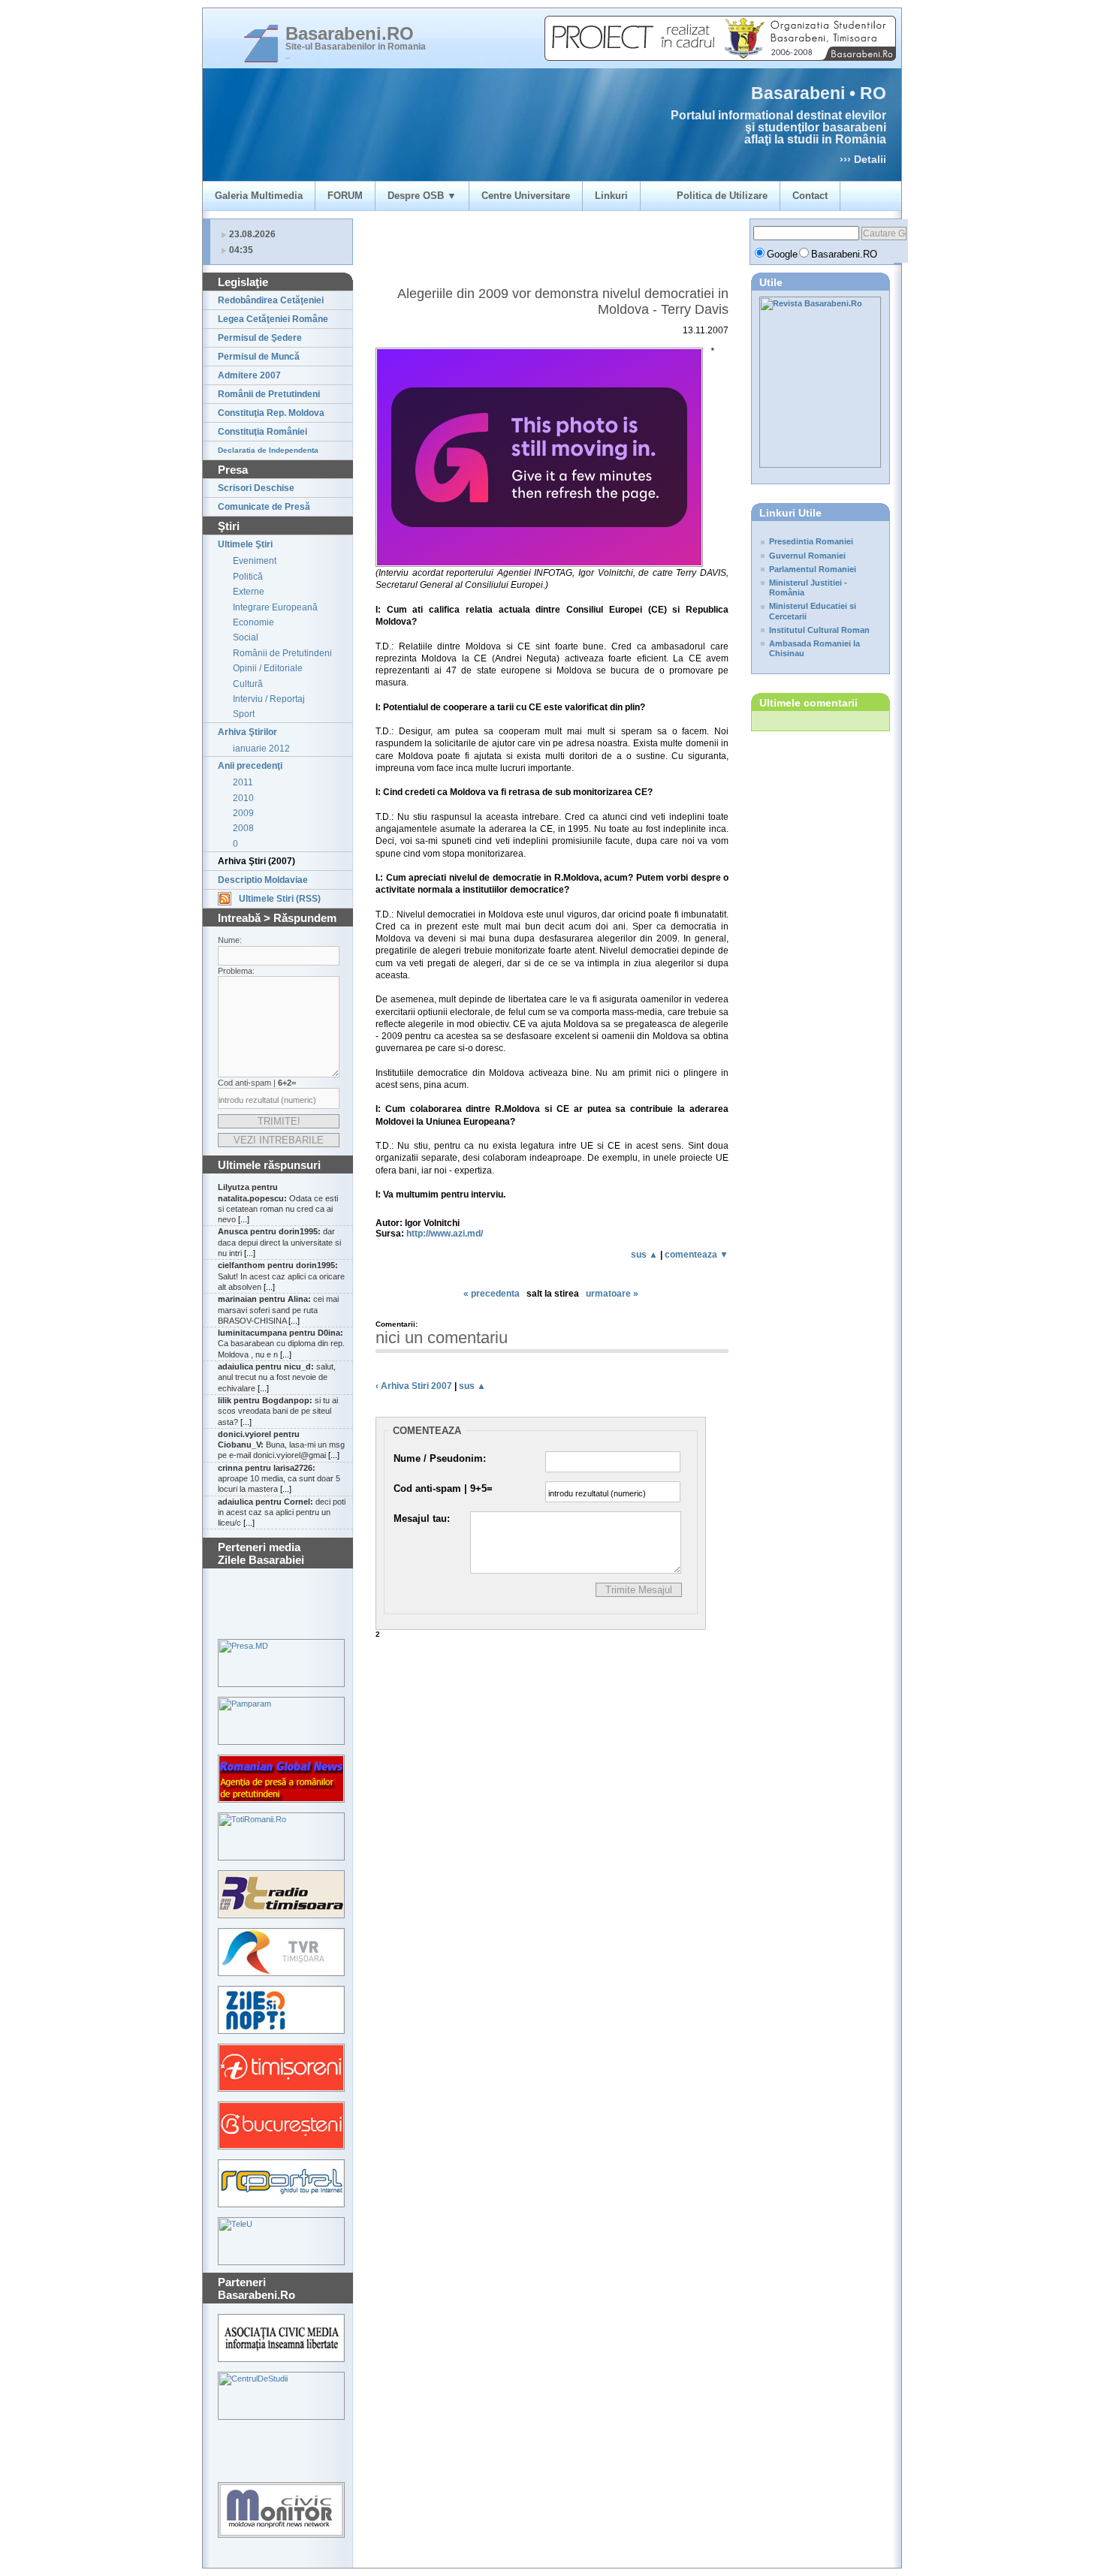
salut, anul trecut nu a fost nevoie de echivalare (277, 1377)
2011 (243, 782)
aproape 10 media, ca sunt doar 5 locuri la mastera (279, 1479)
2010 (243, 798)
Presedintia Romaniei (811, 541)
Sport (244, 714)
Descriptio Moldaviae (263, 880)
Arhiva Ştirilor (247, 732)
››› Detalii (863, 159)
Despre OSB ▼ (422, 196)
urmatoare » (612, 1294)
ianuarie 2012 (261, 749)
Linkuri (611, 196)
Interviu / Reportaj (269, 699)
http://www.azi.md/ (445, 1234)
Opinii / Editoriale (268, 668)
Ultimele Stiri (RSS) (280, 899)
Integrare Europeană (275, 607)
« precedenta (492, 1294)
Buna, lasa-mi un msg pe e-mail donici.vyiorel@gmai (281, 1445)
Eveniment (255, 561)
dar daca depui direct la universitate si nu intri (279, 1242)
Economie (253, 622)
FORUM (345, 196)
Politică (248, 577)
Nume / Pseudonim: (440, 1458)
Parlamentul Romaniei (813, 569)
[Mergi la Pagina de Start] (261, 44)
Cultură (248, 684)
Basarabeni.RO (350, 33)
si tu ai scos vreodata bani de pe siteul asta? (278, 1411)
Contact (810, 196)
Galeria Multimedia (259, 196)
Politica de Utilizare (722, 196)
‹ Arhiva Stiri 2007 (414, 1386)
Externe (249, 592)
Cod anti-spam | (443, 1488)
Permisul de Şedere (260, 338)
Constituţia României (262, 432)
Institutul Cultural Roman (819, 630)
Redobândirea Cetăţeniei (271, 300)
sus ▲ (644, 1255)
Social (246, 637)
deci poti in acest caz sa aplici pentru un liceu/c (282, 1512)
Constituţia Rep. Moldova (271, 413)
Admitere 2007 (249, 375)
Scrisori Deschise (256, 488)
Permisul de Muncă (259, 357)
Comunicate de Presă (264, 507)
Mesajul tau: (422, 1518)
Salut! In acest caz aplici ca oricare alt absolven (281, 1276)
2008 (243, 828)
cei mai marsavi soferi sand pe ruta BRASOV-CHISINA (278, 1310)
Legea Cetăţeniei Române (273, 319)
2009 (243, 813)
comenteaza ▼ (697, 1255)
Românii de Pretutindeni (269, 394)
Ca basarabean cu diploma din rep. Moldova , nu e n (281, 1344)
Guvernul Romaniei (807, 556)
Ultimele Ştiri (245, 544)
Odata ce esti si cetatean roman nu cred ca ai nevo (278, 1203)
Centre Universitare (526, 196)
